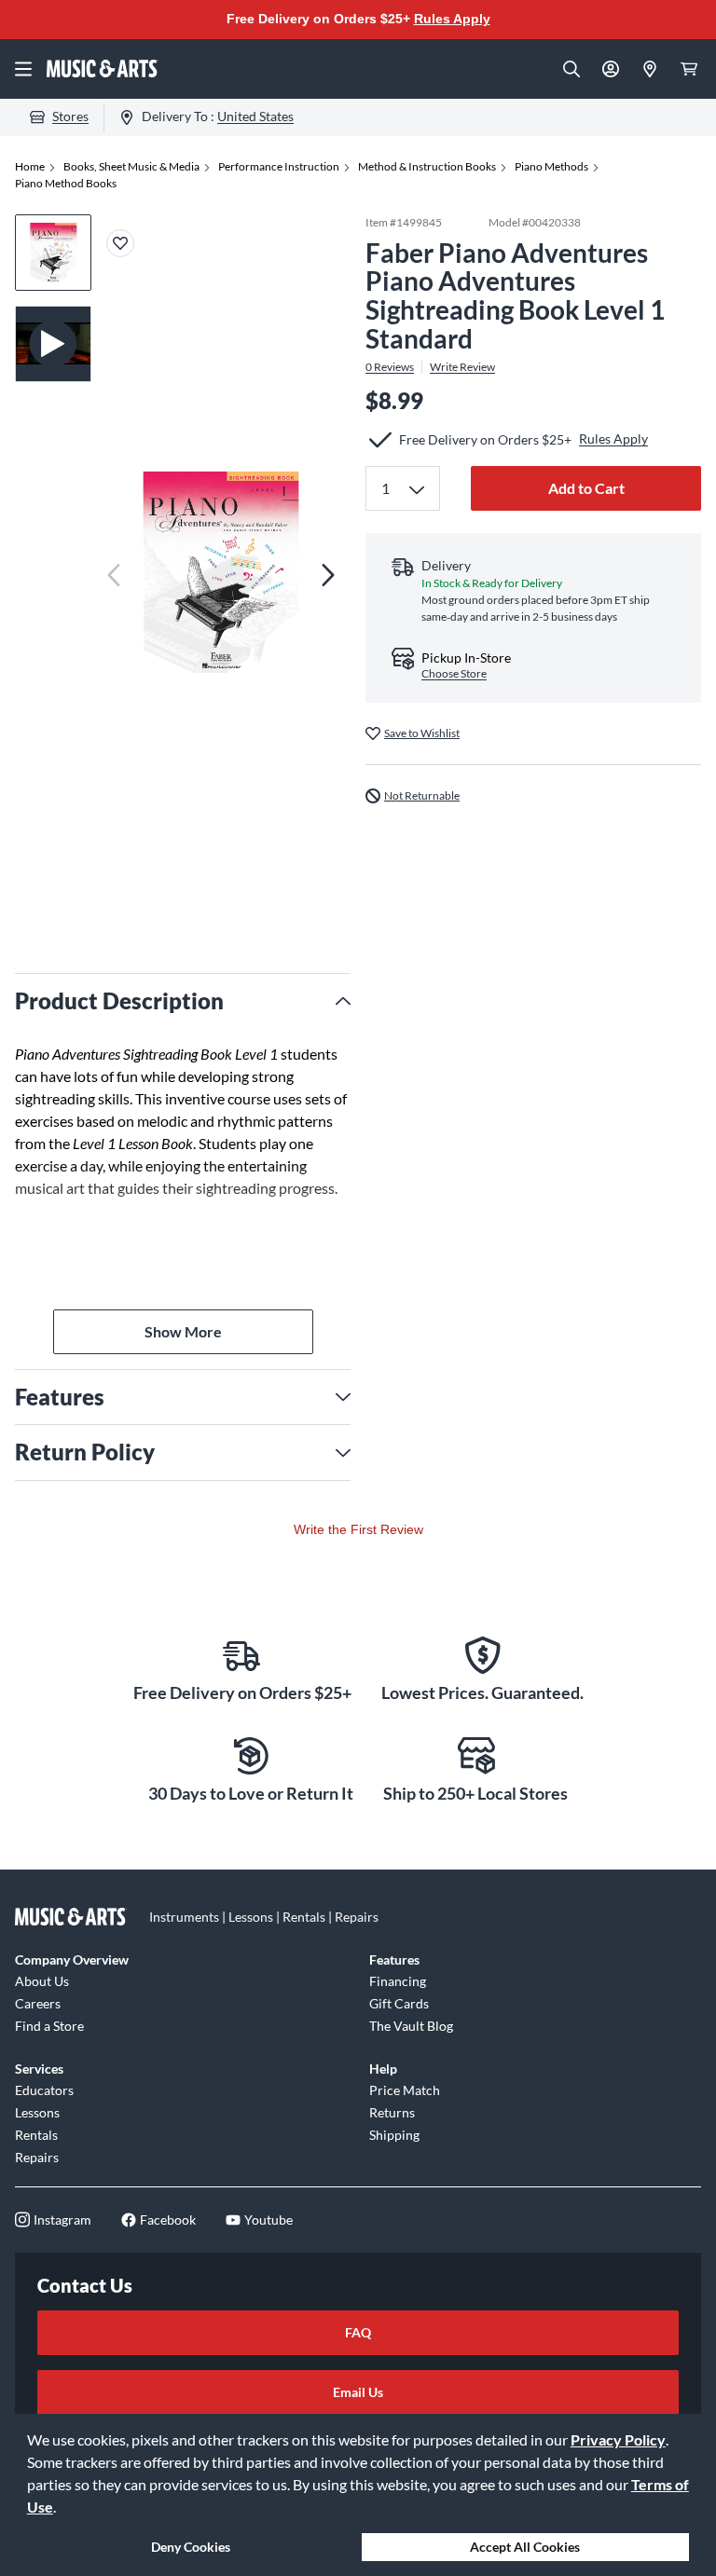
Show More (183, 1331)
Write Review (462, 367)
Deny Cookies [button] (191, 2547)
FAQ (358, 2332)
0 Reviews (390, 367)
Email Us (358, 2392)
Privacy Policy (618, 2439)
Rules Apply (452, 19)
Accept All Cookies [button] (525, 2547)
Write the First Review (358, 1529)
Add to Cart (586, 488)
